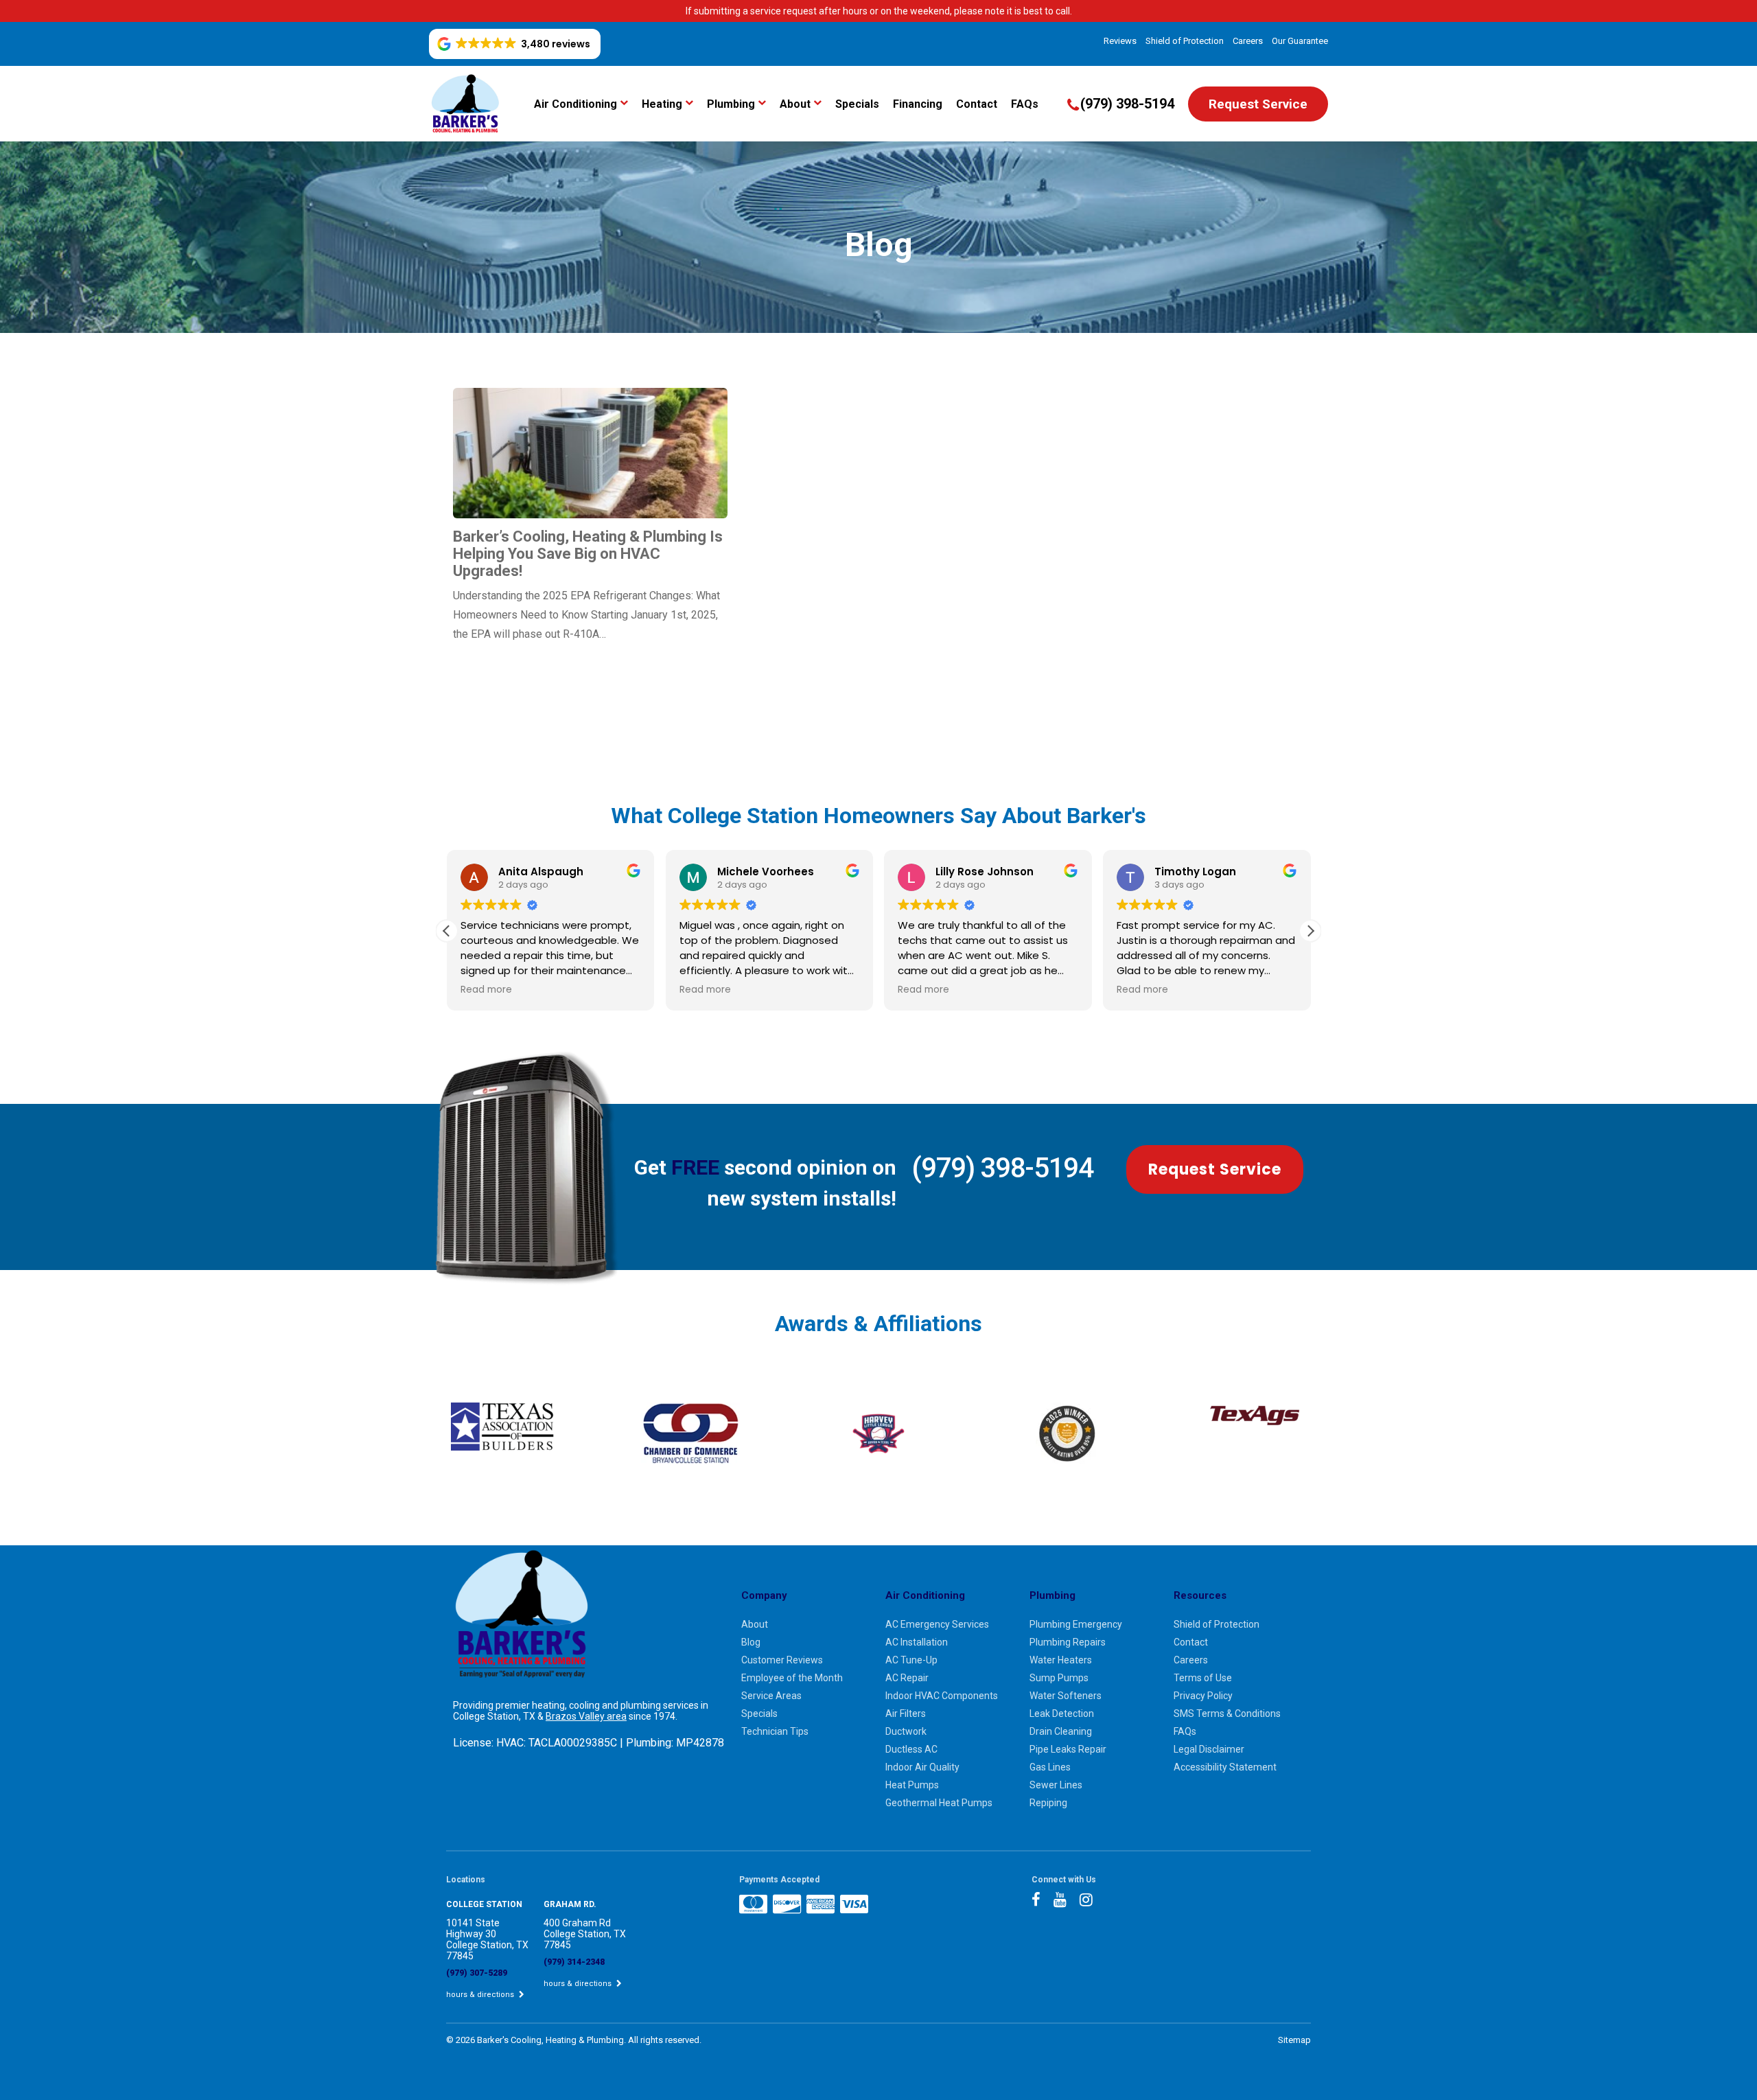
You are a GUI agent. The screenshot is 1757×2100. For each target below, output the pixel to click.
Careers (1248, 41)
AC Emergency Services (937, 1624)
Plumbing (731, 104)
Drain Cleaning (1061, 1731)
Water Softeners (1066, 1696)
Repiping (1048, 1803)
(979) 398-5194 (1002, 1168)
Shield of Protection (1185, 41)
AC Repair (907, 1678)
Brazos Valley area (586, 1716)
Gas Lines (1050, 1767)
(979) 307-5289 (477, 1973)
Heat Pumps (912, 1785)
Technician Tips (775, 1731)
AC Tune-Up (911, 1660)
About (795, 104)
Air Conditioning (575, 104)
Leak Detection (1062, 1714)
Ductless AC (911, 1749)
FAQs (1025, 104)
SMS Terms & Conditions (1227, 1714)
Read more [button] (486, 990)
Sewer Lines (1056, 1785)
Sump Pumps (1059, 1678)
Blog (751, 1642)
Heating (662, 104)
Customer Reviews (782, 1660)
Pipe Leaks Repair (1068, 1749)
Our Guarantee (1300, 41)
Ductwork (906, 1731)
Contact (977, 104)
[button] (1310, 931)
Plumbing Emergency (1076, 1624)
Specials (857, 104)
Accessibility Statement (1225, 1767)
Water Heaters (1061, 1660)
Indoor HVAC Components (942, 1696)
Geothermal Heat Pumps (939, 1803)
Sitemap (1294, 2040)
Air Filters (906, 1714)
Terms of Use (1203, 1678)
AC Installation (917, 1642)
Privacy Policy (1203, 1696)
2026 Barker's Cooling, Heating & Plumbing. (542, 2040)
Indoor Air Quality (922, 1767)
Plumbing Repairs (1068, 1642)
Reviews (1120, 41)
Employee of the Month (792, 1678)
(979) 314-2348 (574, 1962)
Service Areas (771, 1696)
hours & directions (481, 1995)
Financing (918, 104)
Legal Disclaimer (1209, 1749)
